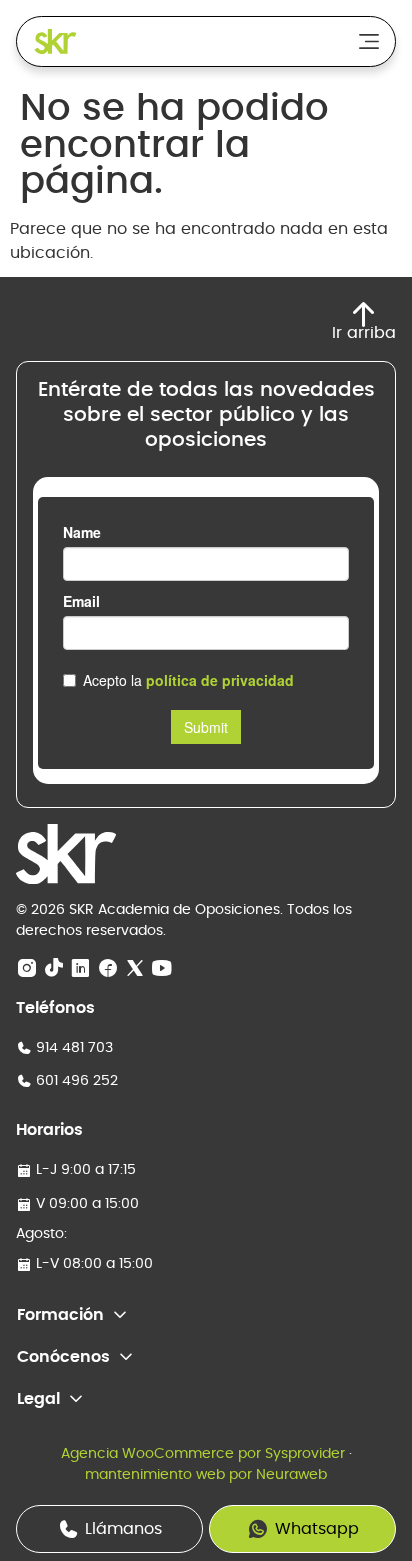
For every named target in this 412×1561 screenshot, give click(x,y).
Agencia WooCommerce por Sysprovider (203, 1454)
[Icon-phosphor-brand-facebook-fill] (108, 969)
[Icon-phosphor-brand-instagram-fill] (27, 969)
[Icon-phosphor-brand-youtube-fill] (162, 969)
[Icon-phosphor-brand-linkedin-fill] (81, 969)
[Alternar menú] (369, 41)
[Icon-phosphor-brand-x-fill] (135, 969)
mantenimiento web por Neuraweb (206, 1475)
